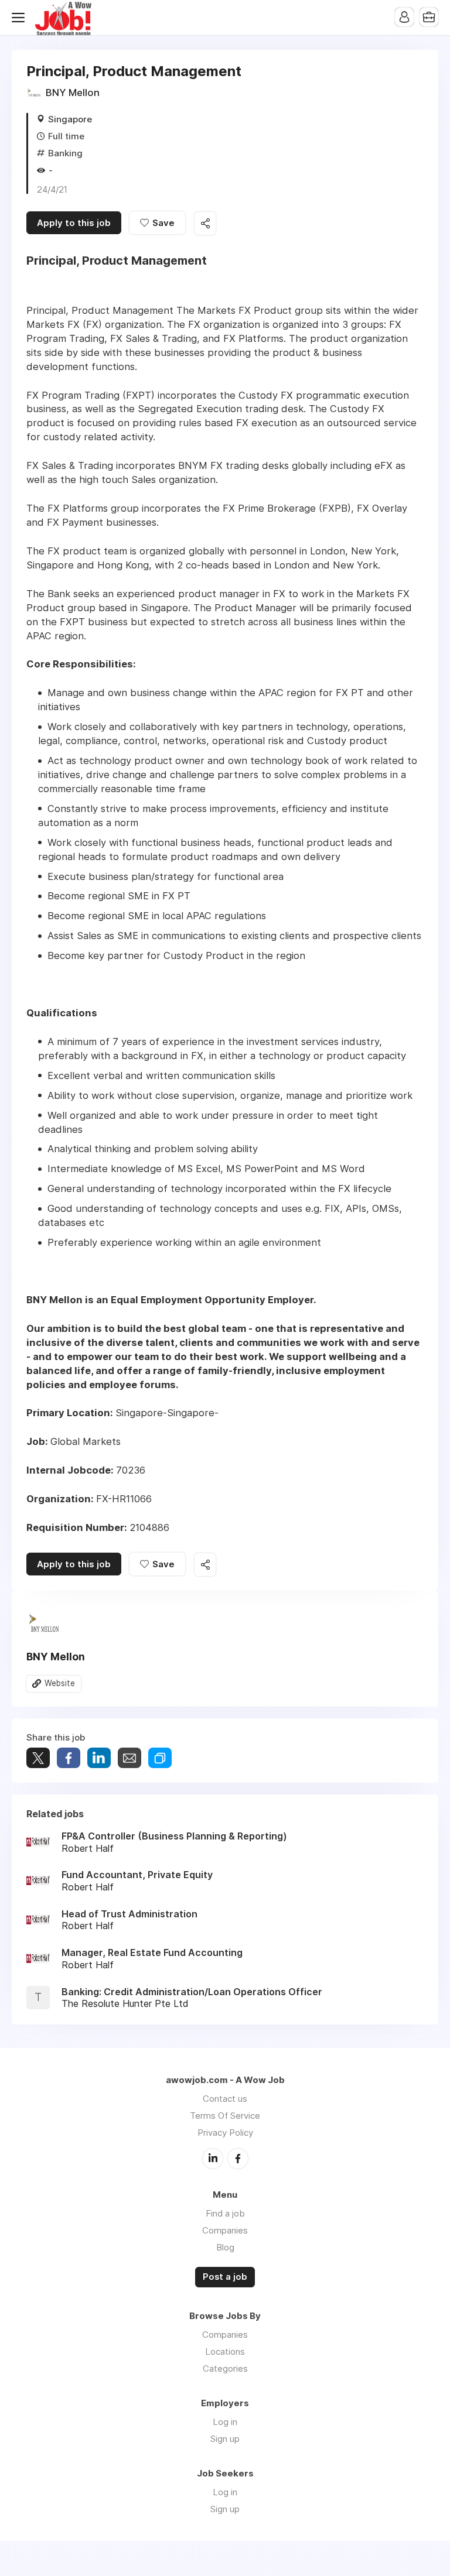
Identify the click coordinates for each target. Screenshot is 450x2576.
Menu (21, 18)
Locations (225, 2351)
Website (60, 1683)
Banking (65, 153)
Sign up (225, 2439)
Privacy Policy (225, 2133)
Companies (225, 2230)
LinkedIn (213, 2159)
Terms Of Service (225, 2116)
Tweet (38, 1758)
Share (69, 1758)
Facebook (238, 2159)
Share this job (205, 223)
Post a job (225, 2277)
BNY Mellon (73, 93)
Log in (225, 2422)
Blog (225, 2247)
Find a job (225, 2213)
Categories (225, 2368)
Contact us (225, 2099)
